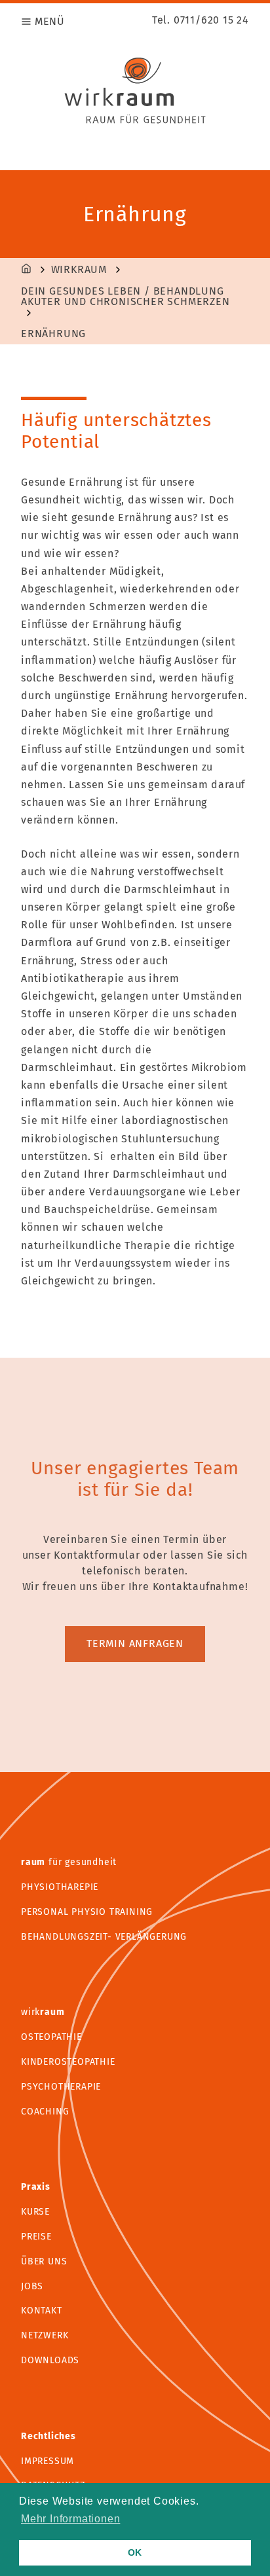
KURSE (35, 2212)
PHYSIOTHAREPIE (60, 1887)
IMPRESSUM (48, 2461)
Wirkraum (79, 270)
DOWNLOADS (50, 2360)
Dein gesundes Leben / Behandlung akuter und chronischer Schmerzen (125, 297)
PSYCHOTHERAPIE (61, 2087)
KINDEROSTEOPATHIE (68, 2062)
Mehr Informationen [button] (70, 2519)
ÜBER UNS (44, 2261)
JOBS (32, 2286)
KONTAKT (42, 2311)
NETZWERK (45, 2335)
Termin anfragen (135, 1643)
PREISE (36, 2237)
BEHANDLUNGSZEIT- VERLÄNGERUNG (104, 1937)
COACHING (45, 2112)
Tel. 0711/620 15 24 (201, 20)
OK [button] (135, 2552)
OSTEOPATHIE (51, 2037)
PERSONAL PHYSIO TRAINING (87, 1912)
